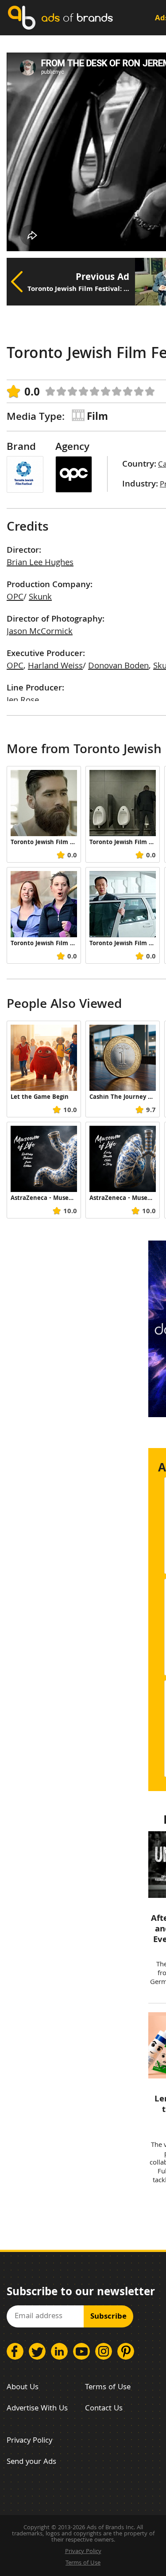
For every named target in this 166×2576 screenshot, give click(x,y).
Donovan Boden (118, 667)
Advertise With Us (37, 2409)
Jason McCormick (40, 632)
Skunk (40, 598)
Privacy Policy (29, 2441)
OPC (15, 598)
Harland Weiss (55, 667)
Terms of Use (108, 2388)
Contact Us (104, 2409)
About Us (23, 2388)
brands (77, 17)
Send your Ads (31, 2462)
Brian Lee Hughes (40, 563)
